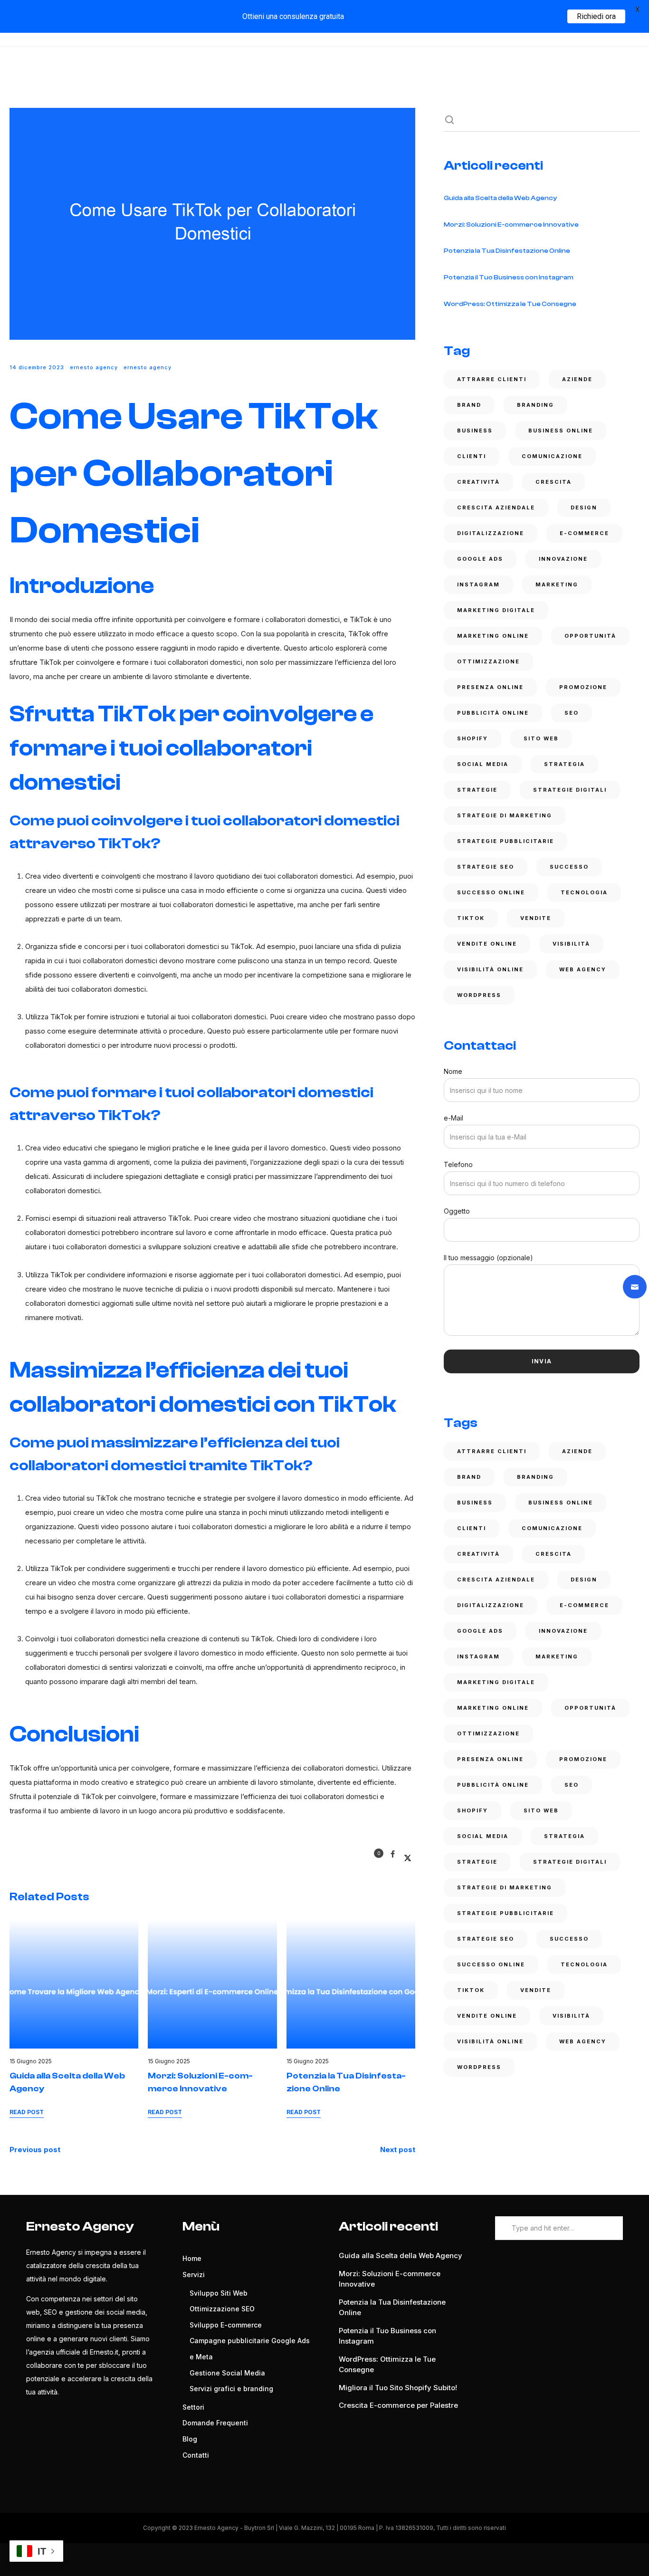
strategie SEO (486, 867)
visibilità (571, 944)
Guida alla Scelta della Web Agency (500, 198)
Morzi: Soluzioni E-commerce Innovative (511, 225)
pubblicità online (493, 713)
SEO (572, 713)
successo (569, 867)
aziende (577, 379)
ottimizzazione (488, 661)
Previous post (35, 2150)
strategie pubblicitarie (506, 841)
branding (535, 405)
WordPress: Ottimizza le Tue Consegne (510, 304)
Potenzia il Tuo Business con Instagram (509, 278)
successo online (491, 892)
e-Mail (453, 1118)
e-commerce (584, 533)
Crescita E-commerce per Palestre (398, 2405)
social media (483, 764)
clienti (472, 456)
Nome (453, 1071)
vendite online (487, 944)
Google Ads (480, 559)
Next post (398, 2150)
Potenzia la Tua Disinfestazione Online (507, 251)
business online (561, 431)
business (475, 431)
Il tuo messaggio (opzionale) (488, 1258)
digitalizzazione (491, 533)
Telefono (458, 1164)
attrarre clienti (492, 379)
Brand (469, 405)
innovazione (563, 559)
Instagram (478, 584)
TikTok (471, 918)
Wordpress (479, 995)
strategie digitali (570, 790)
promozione (583, 687)
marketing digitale (496, 610)
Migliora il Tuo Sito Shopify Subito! (398, 2388)
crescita (554, 482)
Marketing (557, 584)
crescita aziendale (496, 508)
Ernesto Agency (94, 367)
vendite (536, 918)
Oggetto (457, 1211)
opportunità (590, 636)
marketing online (493, 636)
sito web (541, 738)
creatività (478, 482)
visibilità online (490, 969)
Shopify (472, 738)
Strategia (564, 764)
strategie (477, 790)
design (584, 508)
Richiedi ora (596, 16)
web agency (583, 969)
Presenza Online (490, 687)
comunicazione (552, 456)
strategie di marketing (505, 815)
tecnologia (584, 892)
